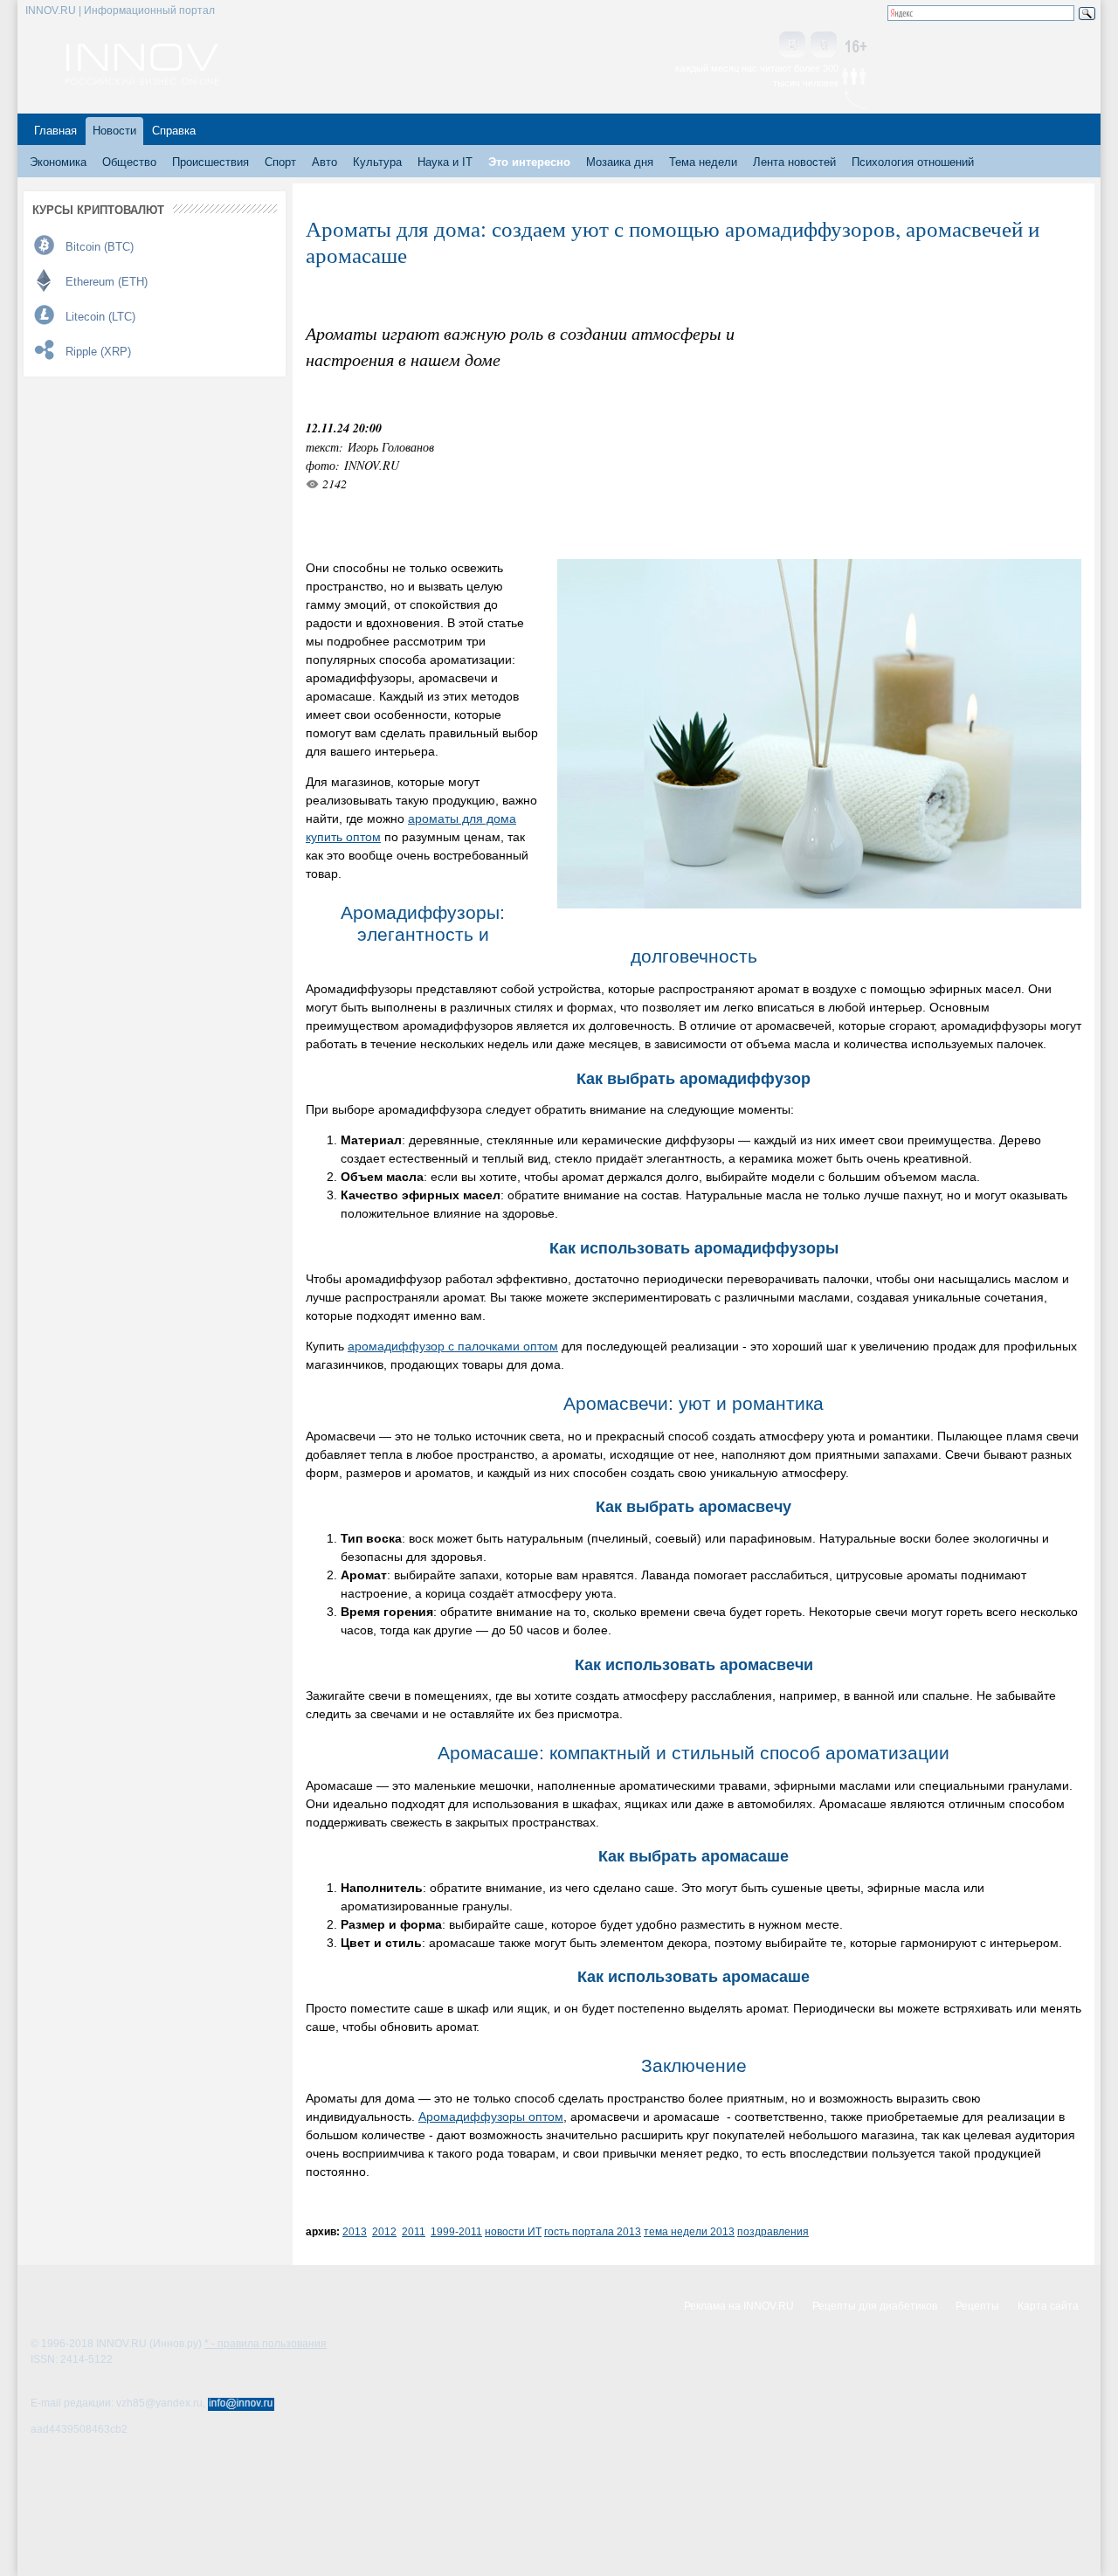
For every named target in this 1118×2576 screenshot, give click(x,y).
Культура (377, 162)
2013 (355, 2231)
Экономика (58, 162)
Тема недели (703, 162)
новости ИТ (513, 2231)
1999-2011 (456, 2231)
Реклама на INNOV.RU (739, 2306)
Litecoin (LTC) (100, 317)
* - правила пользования (266, 2344)
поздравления (773, 2231)
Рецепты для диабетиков (875, 2306)
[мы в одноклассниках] (824, 46)
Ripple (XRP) (98, 352)
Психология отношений (913, 162)
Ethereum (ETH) (107, 282)
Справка (174, 131)
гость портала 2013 (593, 2231)
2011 (414, 2231)
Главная (55, 131)
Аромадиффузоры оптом (491, 2117)
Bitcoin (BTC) (100, 247)
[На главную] (142, 80)
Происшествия (210, 162)
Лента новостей (794, 162)
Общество (129, 162)
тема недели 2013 (689, 2231)
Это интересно (529, 162)
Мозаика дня (620, 162)
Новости (114, 131)
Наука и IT (445, 162)
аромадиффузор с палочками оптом (453, 1346)
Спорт (280, 162)
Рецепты (977, 2306)
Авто (324, 162)
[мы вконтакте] (792, 46)
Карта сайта (1048, 2306)
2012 (384, 2231)
